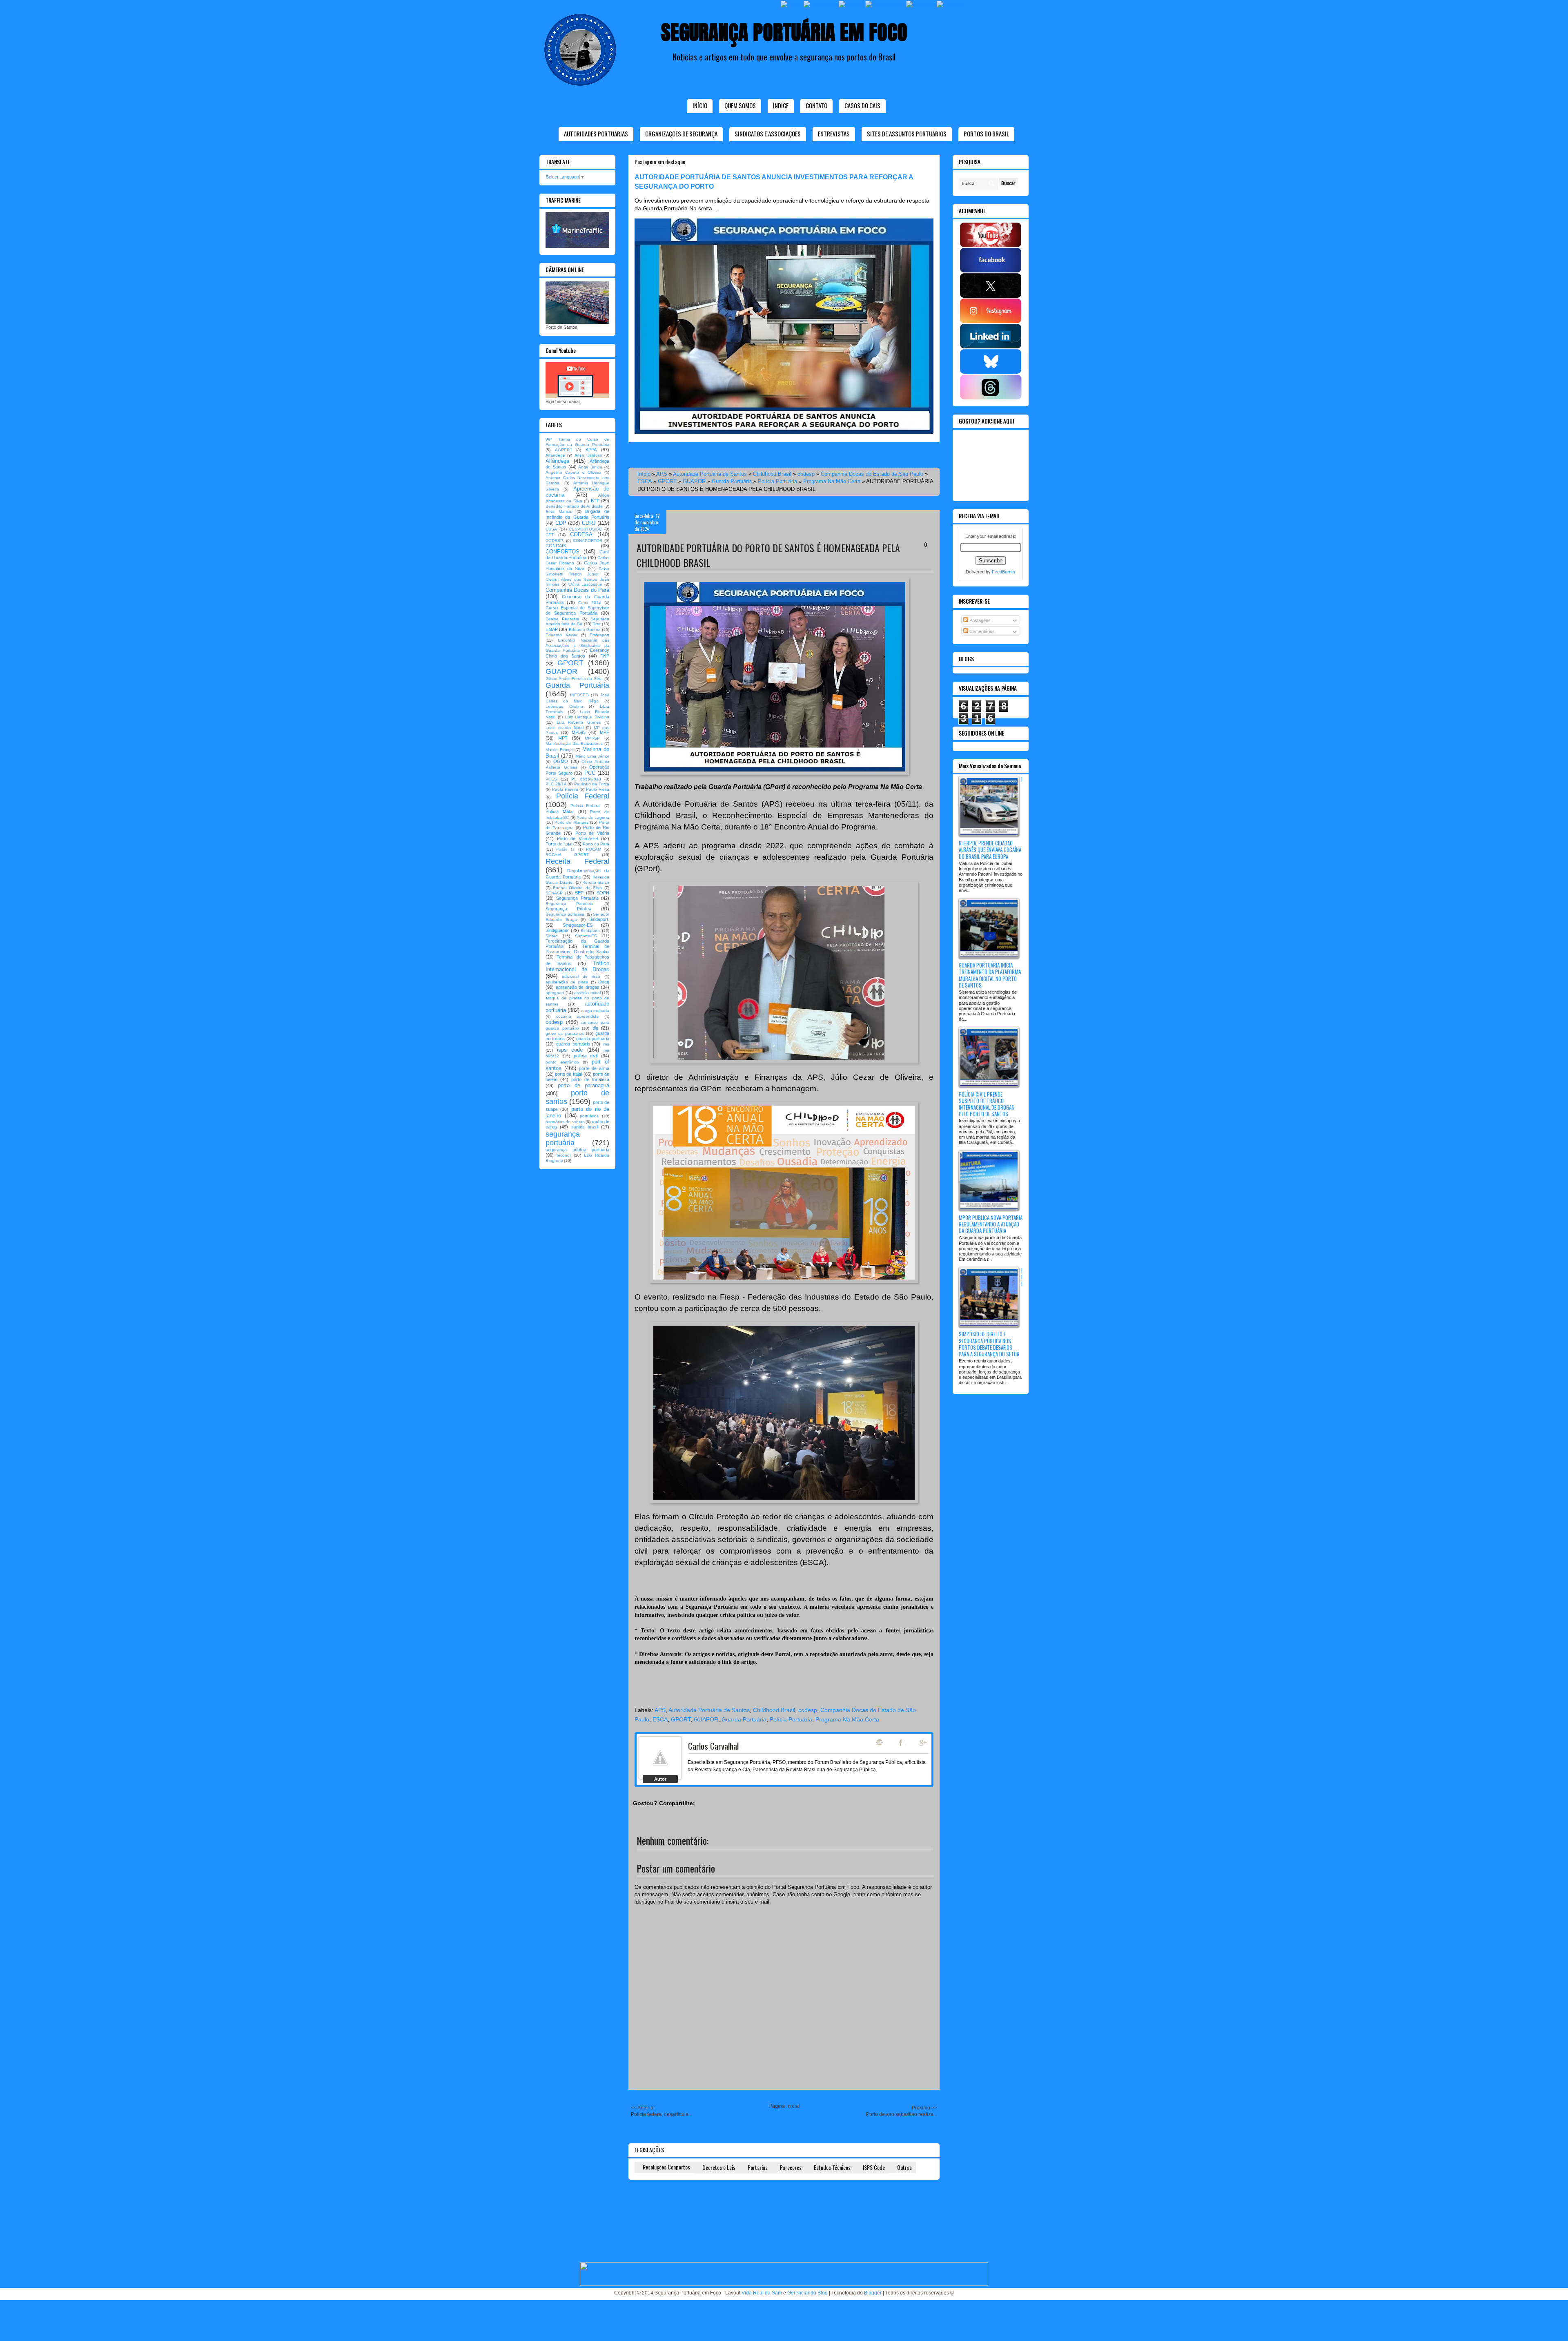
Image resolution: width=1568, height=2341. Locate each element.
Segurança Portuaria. (570, 904)
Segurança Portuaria (577, 898)
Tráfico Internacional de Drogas (577, 966)
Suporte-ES (586, 936)
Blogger (873, 2293)
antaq (604, 982)
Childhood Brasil (772, 474)
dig (595, 1028)
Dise (597, 624)
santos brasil (585, 1127)
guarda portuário (573, 1044)
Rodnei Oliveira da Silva (577, 888)
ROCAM (594, 849)
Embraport (599, 635)
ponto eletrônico (562, 1062)
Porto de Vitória (592, 833)
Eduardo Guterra (585, 630)
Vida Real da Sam (762, 2293)
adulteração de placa (567, 982)
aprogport (555, 993)
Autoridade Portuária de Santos (710, 474)
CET (550, 535)
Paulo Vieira (598, 789)
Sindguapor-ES (578, 925)
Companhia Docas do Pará (577, 590)
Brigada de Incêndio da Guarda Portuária (577, 514)
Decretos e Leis (719, 2167)
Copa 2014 (590, 603)
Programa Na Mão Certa (832, 481)
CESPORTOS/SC (585, 529)
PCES (551, 779)
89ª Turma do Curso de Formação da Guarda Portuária (577, 442)
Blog (880, 1742)
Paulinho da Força (592, 784)
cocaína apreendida (577, 1016)
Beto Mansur (559, 512)
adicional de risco (581, 976)
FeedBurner (1004, 572)
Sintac (551, 936)
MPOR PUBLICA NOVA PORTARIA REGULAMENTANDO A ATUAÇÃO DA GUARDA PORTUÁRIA (991, 1224)
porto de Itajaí (568, 1074)
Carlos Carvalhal (713, 1746)
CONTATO (816, 105)
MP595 (579, 732)
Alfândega (557, 461)
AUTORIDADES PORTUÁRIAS (596, 134)
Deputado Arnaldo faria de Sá (577, 622)
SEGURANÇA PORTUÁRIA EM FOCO (784, 32)
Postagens (979, 620)
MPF (605, 732)
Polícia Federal (583, 796)
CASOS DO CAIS (862, 105)
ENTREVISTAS (834, 134)
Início (700, 105)
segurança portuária (563, 1138)
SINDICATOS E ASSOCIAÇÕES (768, 134)
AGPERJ (563, 450)
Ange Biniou (590, 467)
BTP (595, 501)
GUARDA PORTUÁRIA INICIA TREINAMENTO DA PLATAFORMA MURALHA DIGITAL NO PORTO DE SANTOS (990, 975)
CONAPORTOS (588, 541)
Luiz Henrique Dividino (587, 717)
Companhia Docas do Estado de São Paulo (872, 474)
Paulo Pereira (565, 789)
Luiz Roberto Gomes (579, 722)
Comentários (981, 631)
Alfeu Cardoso (588, 455)
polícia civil (586, 1056)
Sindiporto (590, 931)
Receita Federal (577, 861)
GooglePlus (924, 1743)
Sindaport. (599, 919)
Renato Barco (596, 882)
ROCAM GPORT (567, 855)
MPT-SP (592, 738)
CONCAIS (556, 546)
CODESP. (555, 541)
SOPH (603, 893)
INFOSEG (579, 695)
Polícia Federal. (586, 806)
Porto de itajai (559, 844)
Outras (904, 2167)
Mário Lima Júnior (592, 756)
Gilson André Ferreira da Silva (574, 679)
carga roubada (595, 1011)
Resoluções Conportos (666, 2167)
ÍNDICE (781, 105)
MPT (563, 738)
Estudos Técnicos (832, 2167)
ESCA (645, 481)
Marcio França (559, 750)
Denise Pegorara (562, 619)
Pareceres (791, 2167)
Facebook (902, 1743)
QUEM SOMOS (740, 105)
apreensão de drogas (578, 987)
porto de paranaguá (584, 1085)
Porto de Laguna (593, 817)
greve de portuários (565, 1033)
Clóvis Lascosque (585, 584)
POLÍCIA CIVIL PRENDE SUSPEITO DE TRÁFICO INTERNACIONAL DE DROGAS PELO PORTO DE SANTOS (987, 1104)
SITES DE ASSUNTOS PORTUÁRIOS (907, 134)
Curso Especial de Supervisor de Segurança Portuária (577, 610)
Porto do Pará (596, 844)
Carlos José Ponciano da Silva (577, 565)
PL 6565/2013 (586, 779)
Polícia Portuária (777, 481)
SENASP (554, 893)
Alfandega (555, 455)
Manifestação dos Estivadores (574, 744)
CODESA (581, 534)
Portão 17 (565, 849)
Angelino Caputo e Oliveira (574, 472)
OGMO (561, 761)
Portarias (758, 2167)
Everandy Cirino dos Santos (577, 653)
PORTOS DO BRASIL (986, 134)
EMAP (552, 629)
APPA (591, 450)
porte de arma (594, 1068)
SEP (579, 893)
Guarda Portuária (732, 481)
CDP (561, 523)
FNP (605, 656)
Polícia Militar (560, 812)
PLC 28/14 (556, 784)
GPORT (667, 481)
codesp (806, 474)
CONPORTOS (562, 552)
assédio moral (587, 993)
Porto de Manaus (571, 822)
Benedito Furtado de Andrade (574, 506)
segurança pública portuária (577, 1150)
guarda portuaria (593, 1039)
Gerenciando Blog (807, 2293)
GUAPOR (694, 481)
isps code (570, 1050)
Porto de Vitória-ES (578, 838)
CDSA (551, 529)
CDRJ (589, 523)
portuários (589, 1116)
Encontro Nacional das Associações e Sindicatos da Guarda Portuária (577, 645)
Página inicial (784, 2106)
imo (606, 1044)
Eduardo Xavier (561, 635)
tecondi (563, 1155)
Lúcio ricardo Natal (565, 728)
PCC (590, 773)
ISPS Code (874, 2167)
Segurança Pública (568, 909)
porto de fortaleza (590, 1079)
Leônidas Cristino (564, 706)
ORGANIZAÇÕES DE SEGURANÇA (681, 134)
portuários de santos (565, 1122)
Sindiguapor (557, 930)
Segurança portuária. (566, 914)
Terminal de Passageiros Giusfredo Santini (577, 949)
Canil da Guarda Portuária (577, 555)
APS (662, 474)
